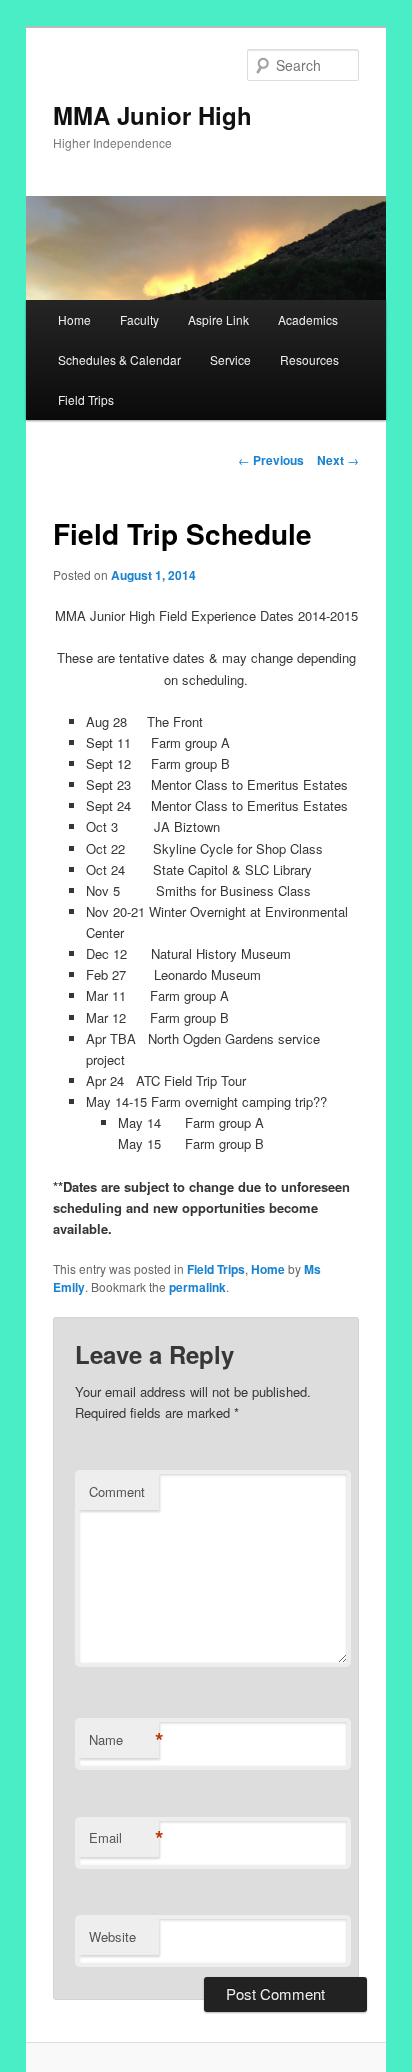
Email (124, 1838)
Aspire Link (218, 319)
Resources (309, 359)
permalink (197, 1287)
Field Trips (86, 399)
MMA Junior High (152, 115)
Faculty (139, 319)
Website (112, 1936)
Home (74, 319)
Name (124, 1740)
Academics (308, 319)
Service (230, 359)
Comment (117, 1491)
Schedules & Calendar (119, 359)
